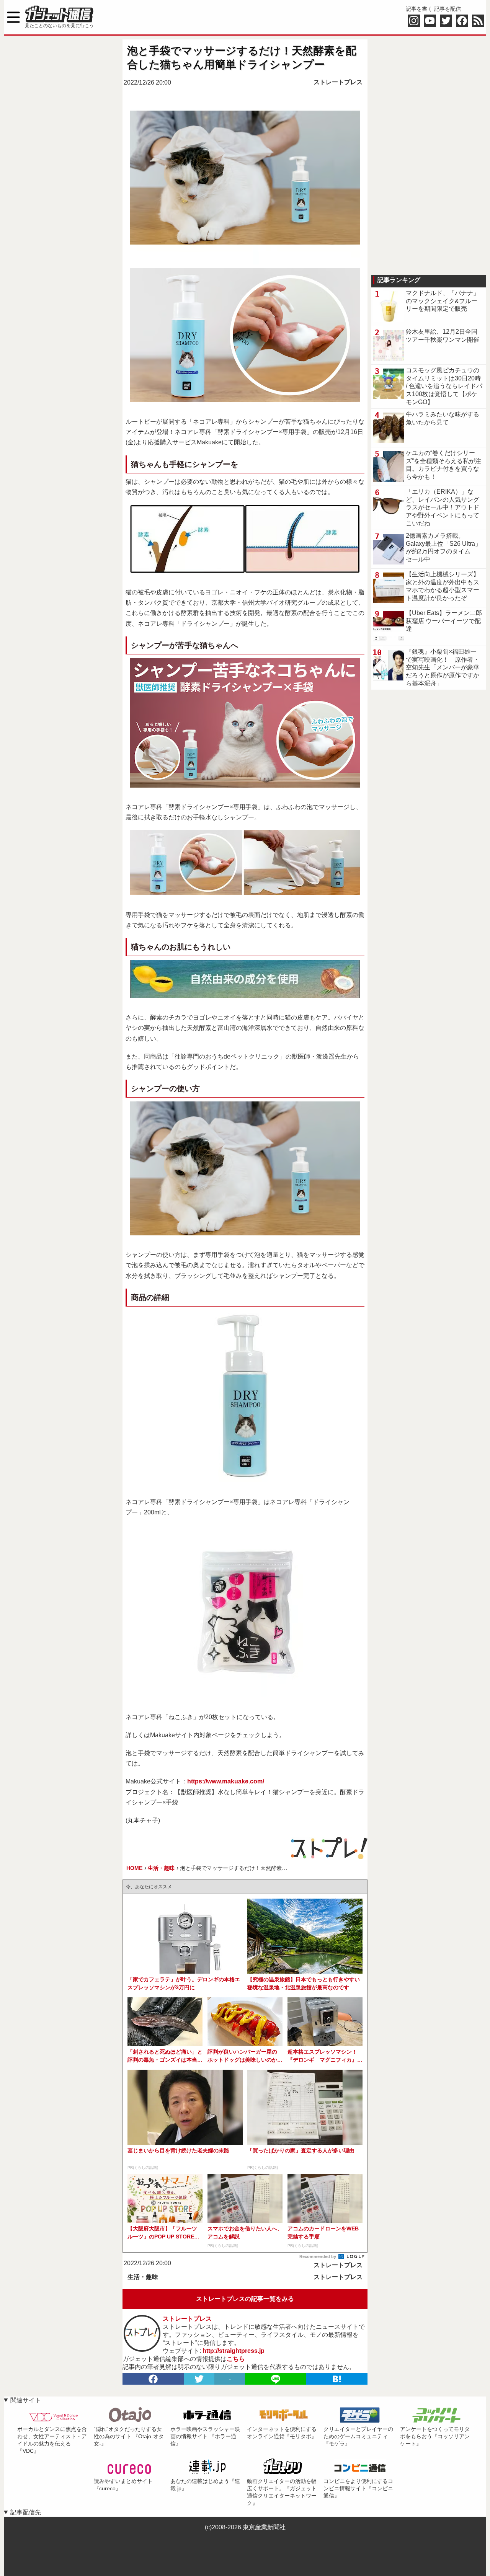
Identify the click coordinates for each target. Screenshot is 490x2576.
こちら (236, 2359)
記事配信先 (26, 2512)
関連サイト (26, 2400)
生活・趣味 (143, 2277)
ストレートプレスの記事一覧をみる (245, 2299)
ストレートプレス (338, 82)
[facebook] (153, 2379)
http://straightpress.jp (234, 2351)
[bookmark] (337, 2379)
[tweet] (199, 2379)
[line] (276, 2379)
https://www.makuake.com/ (226, 1781)
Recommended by (318, 2256)
